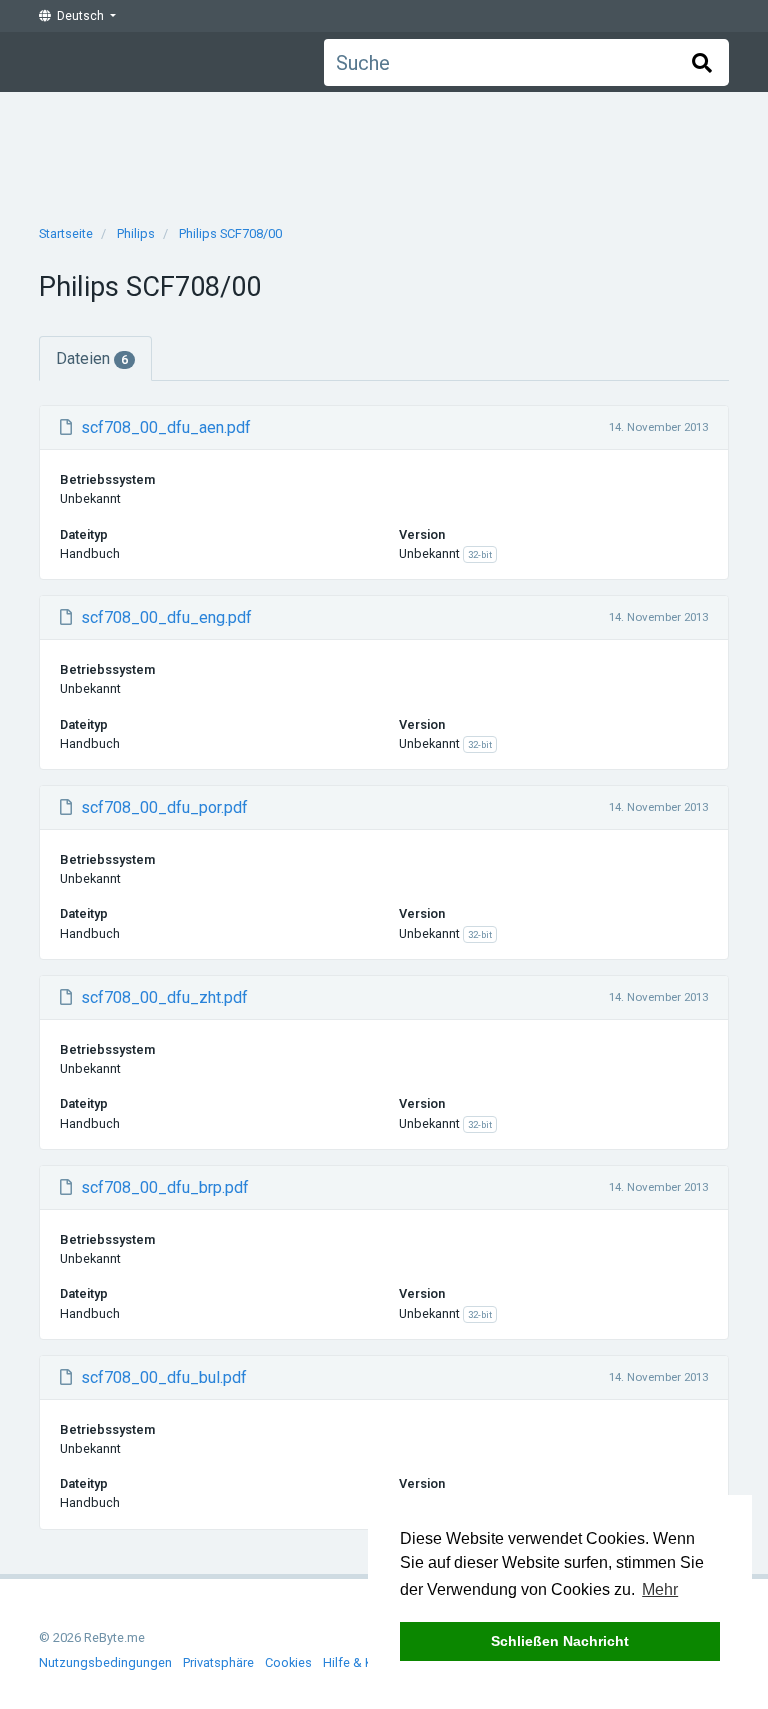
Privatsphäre (218, 1662)
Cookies (288, 1662)
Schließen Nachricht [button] (560, 1641)
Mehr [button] (660, 1589)
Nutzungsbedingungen (105, 1662)
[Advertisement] (384, 152)
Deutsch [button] (79, 16)
